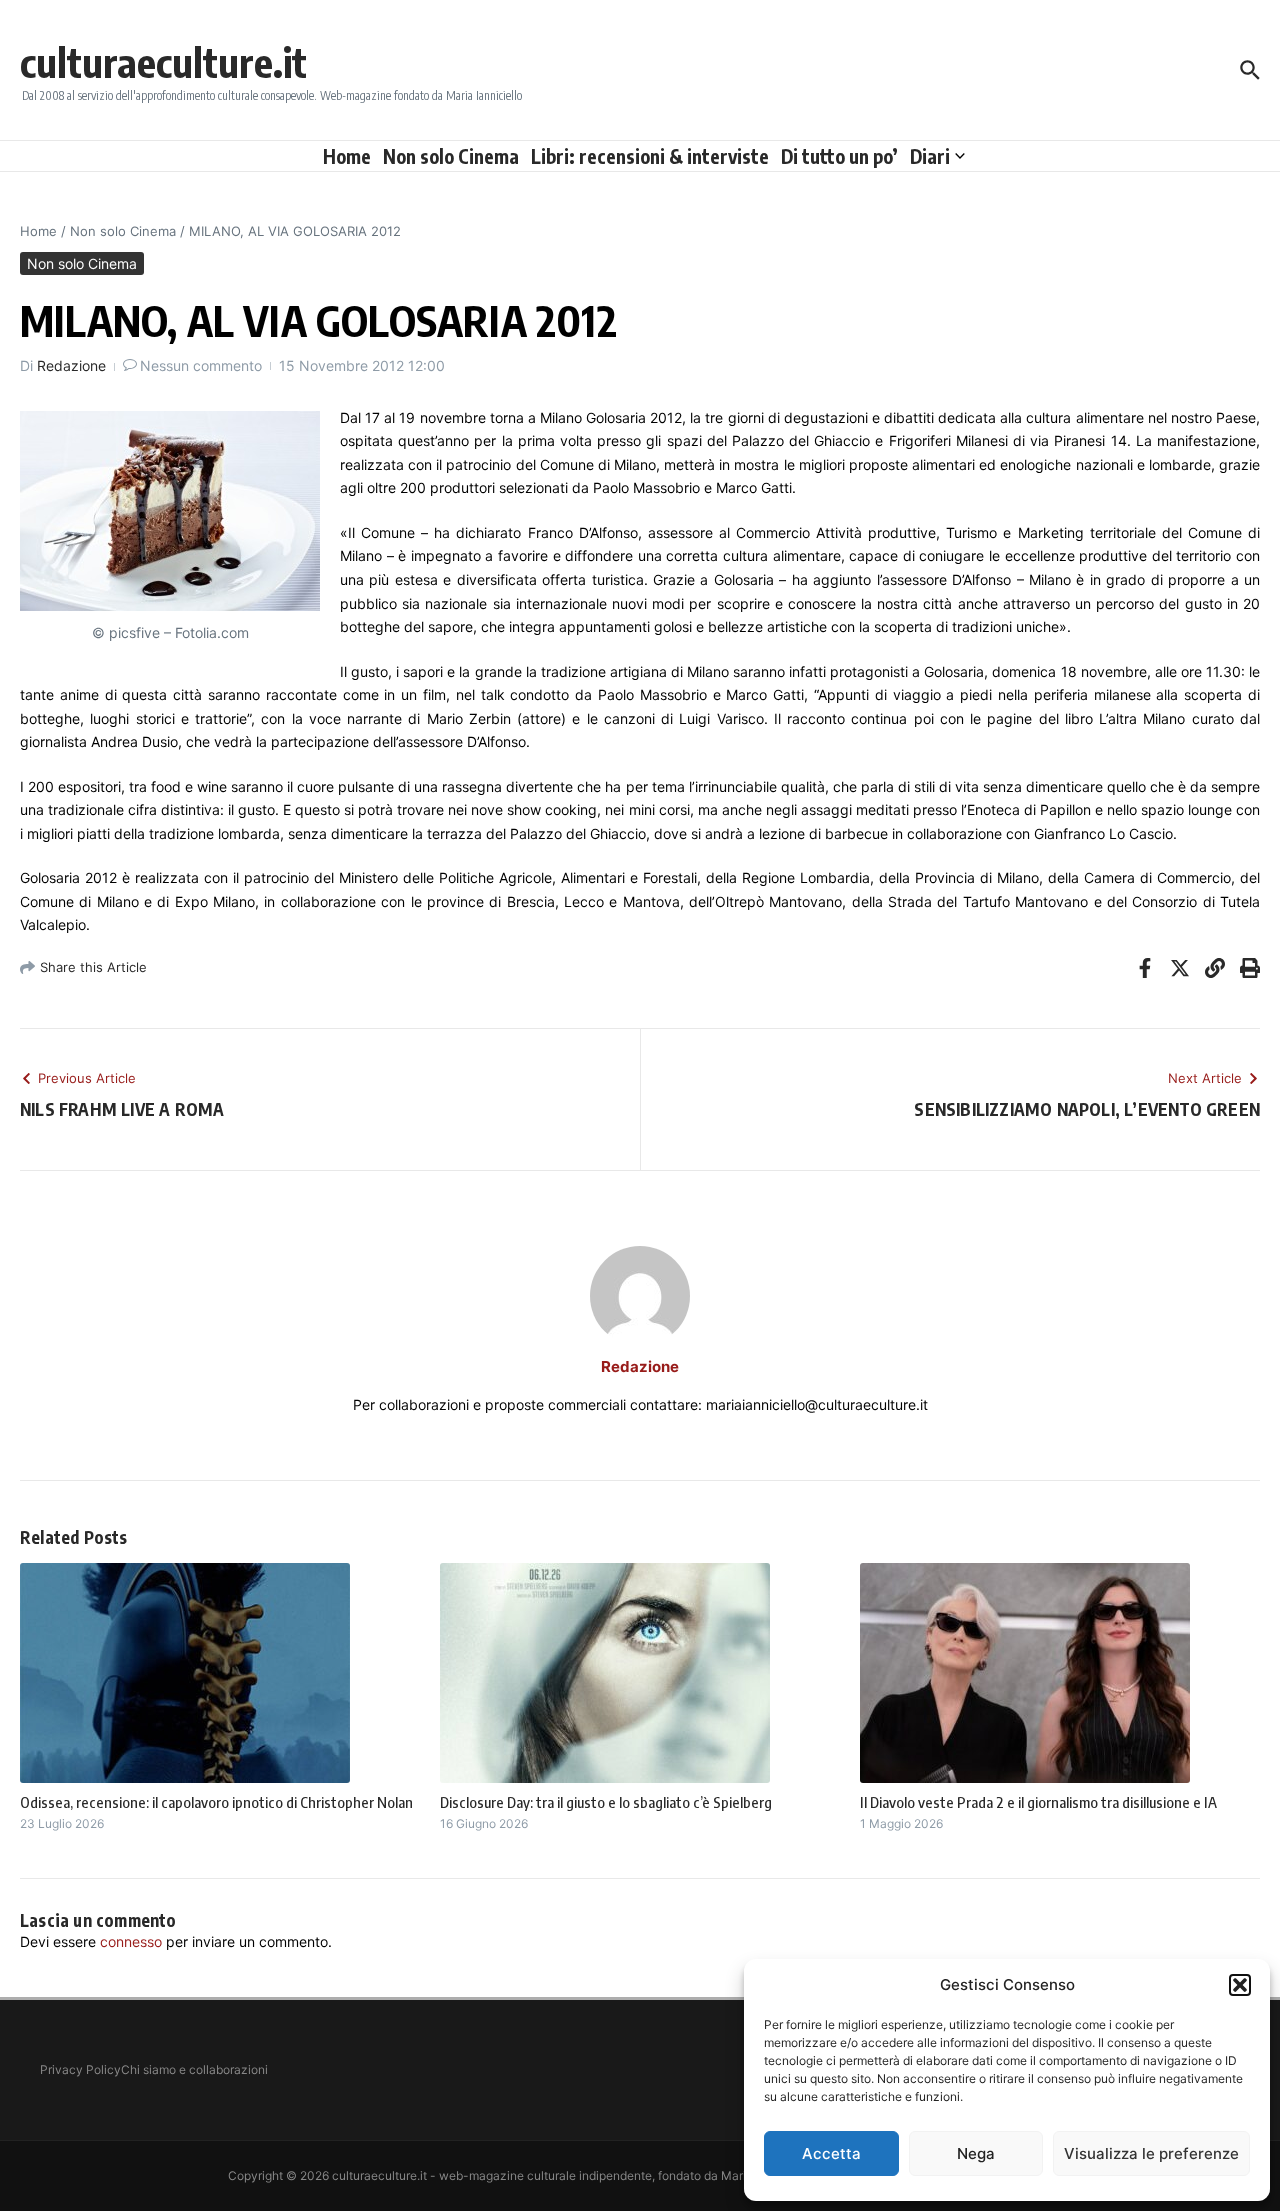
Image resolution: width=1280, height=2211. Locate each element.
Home (347, 156)
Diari (930, 156)
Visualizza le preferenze (1151, 2153)
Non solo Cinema (451, 156)
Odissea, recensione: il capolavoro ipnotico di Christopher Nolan (216, 1802)
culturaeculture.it (163, 62)
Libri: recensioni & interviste (650, 156)
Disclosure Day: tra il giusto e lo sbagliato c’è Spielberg (606, 1802)
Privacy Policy (80, 2069)
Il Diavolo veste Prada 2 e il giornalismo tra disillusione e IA (1038, 1802)
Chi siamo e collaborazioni (194, 2069)
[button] (1240, 1985)
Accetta (831, 2153)
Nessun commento (201, 365)
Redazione (71, 365)
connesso (131, 1941)
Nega (976, 2153)
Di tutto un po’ (839, 156)
